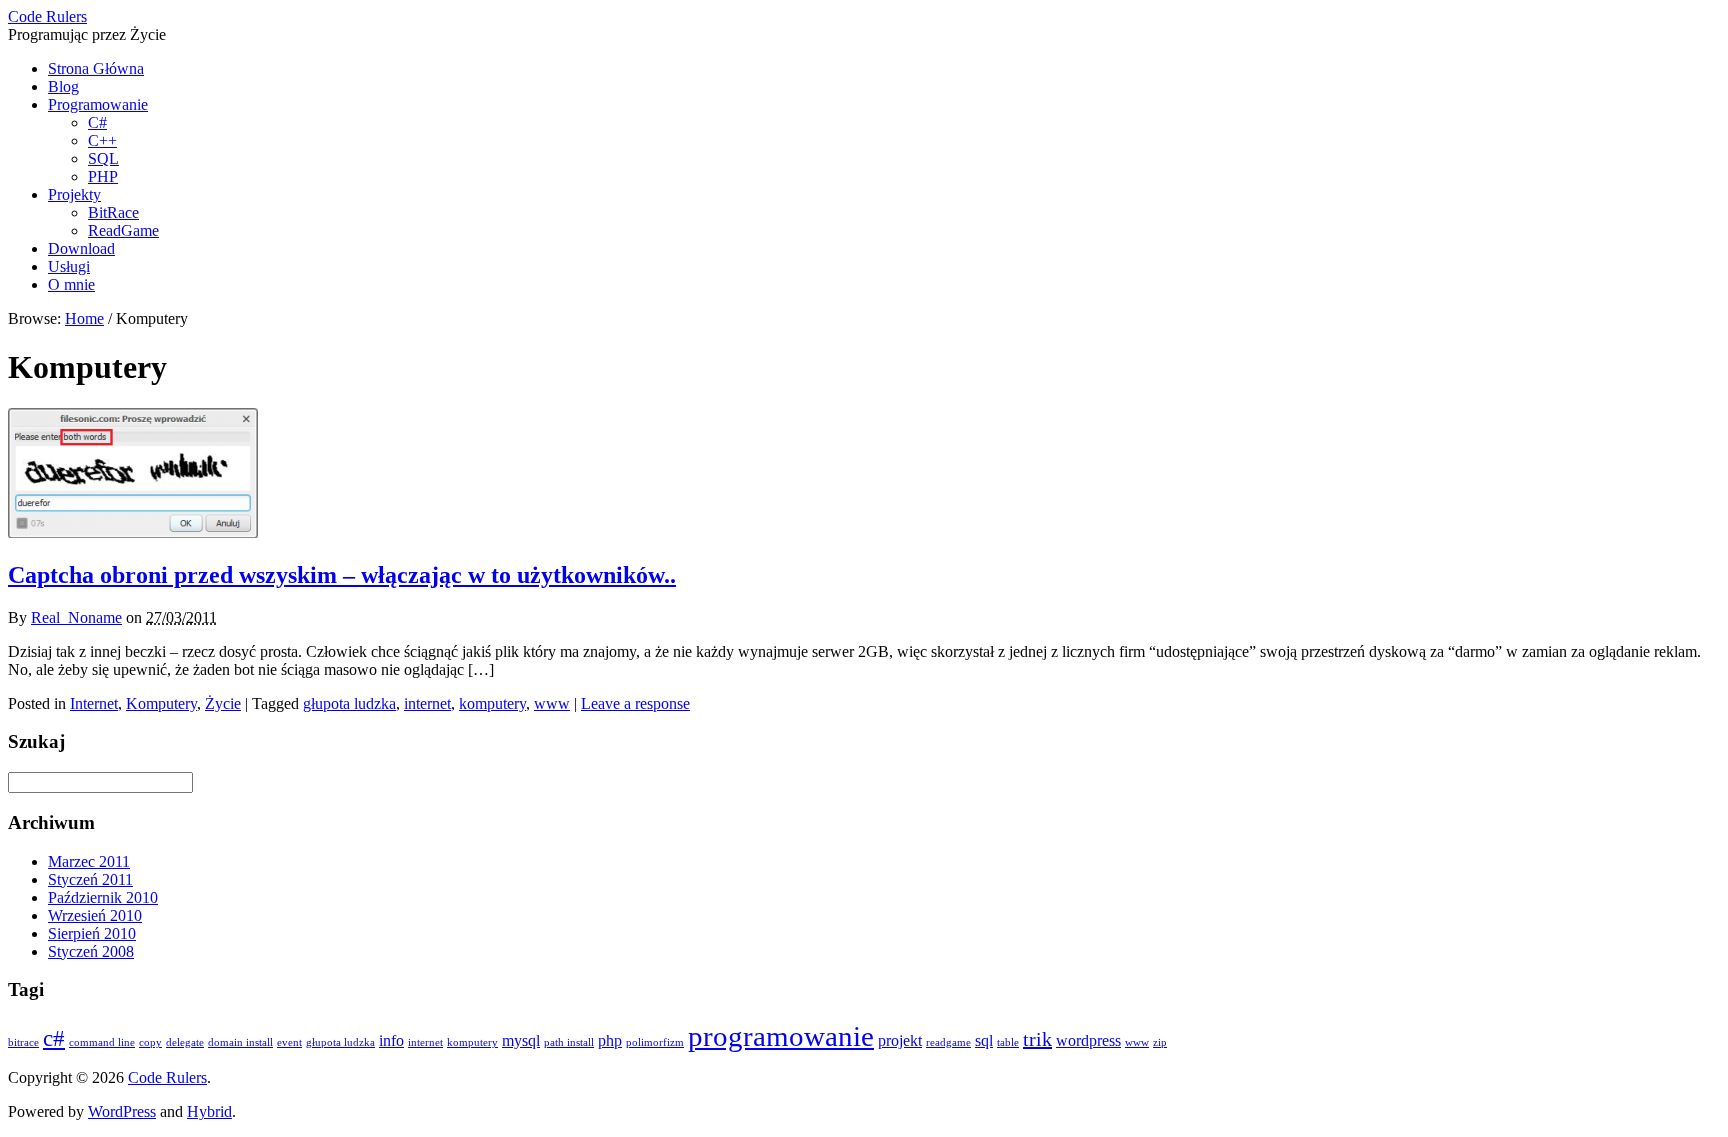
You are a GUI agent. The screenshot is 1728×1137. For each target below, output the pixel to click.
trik (1037, 1039)
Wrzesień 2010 (95, 915)
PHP (103, 176)
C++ (102, 140)
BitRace (113, 212)
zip (1160, 1042)
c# (54, 1038)
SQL (103, 158)
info (391, 1041)
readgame (948, 1042)
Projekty (74, 194)
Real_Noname (76, 617)
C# (97, 122)
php (610, 1041)
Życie (223, 703)
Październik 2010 (103, 897)
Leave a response (635, 703)
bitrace (23, 1042)
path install (569, 1042)
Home (84, 318)
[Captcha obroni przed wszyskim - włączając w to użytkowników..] (133, 532)
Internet (94, 703)
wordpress (1088, 1041)
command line (102, 1042)
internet (427, 703)
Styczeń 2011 (90, 879)
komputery (492, 703)
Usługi (69, 266)
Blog (63, 86)
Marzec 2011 (89, 861)
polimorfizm (655, 1042)
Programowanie (98, 104)
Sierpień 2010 (92, 933)
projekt (900, 1041)
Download (81, 248)
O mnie (71, 284)
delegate (185, 1042)
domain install (240, 1042)
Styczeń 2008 (91, 951)
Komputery (161, 703)
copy (150, 1042)
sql (984, 1041)
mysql (521, 1041)
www (552, 703)
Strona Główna (96, 68)
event (289, 1042)
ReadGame (123, 230)
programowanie (781, 1036)
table (1008, 1042)
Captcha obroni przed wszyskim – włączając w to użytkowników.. (342, 575)
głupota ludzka (349, 703)
